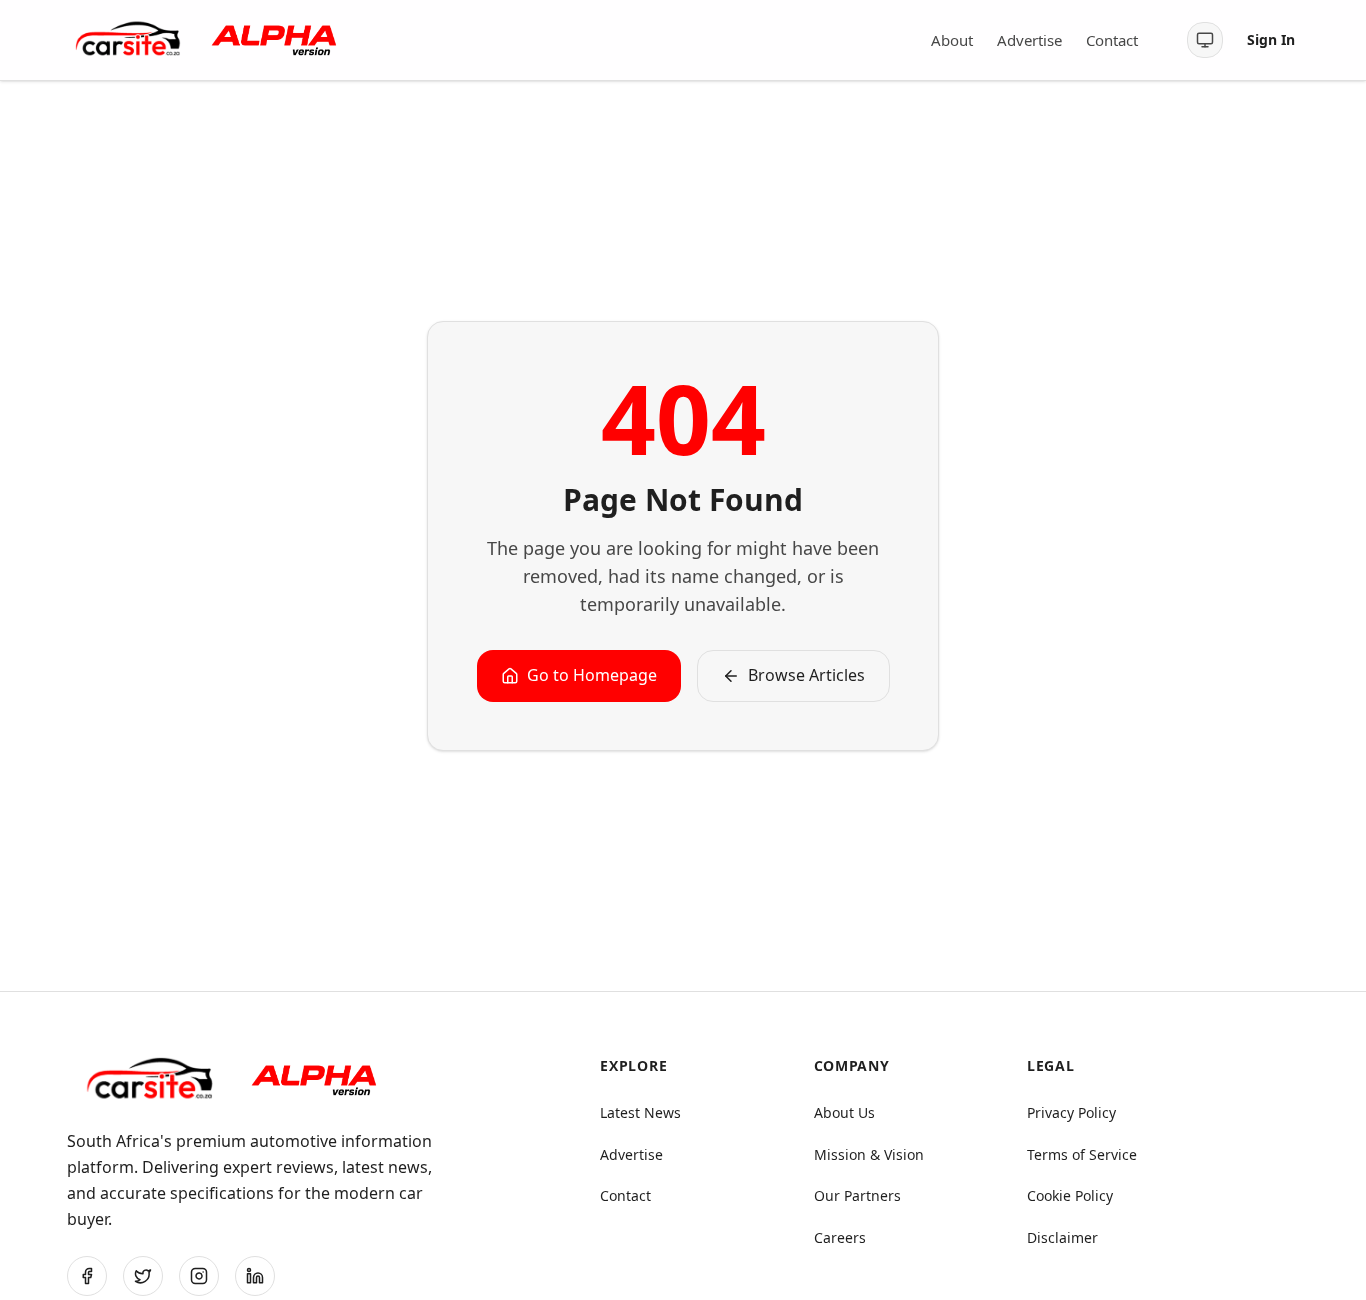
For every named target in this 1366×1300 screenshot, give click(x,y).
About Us (844, 1112)
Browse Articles (806, 675)
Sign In (1271, 39)
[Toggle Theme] (1205, 40)
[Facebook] (87, 1276)
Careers (840, 1237)
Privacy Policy (1071, 1112)
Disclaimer (1062, 1237)
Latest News (640, 1112)
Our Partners (857, 1195)
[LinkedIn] (255, 1276)
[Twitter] (143, 1276)
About (952, 40)
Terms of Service (1082, 1154)
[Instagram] (199, 1276)
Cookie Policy (1070, 1195)
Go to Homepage (592, 675)
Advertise (1029, 40)
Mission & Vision (869, 1154)
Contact (1112, 40)
